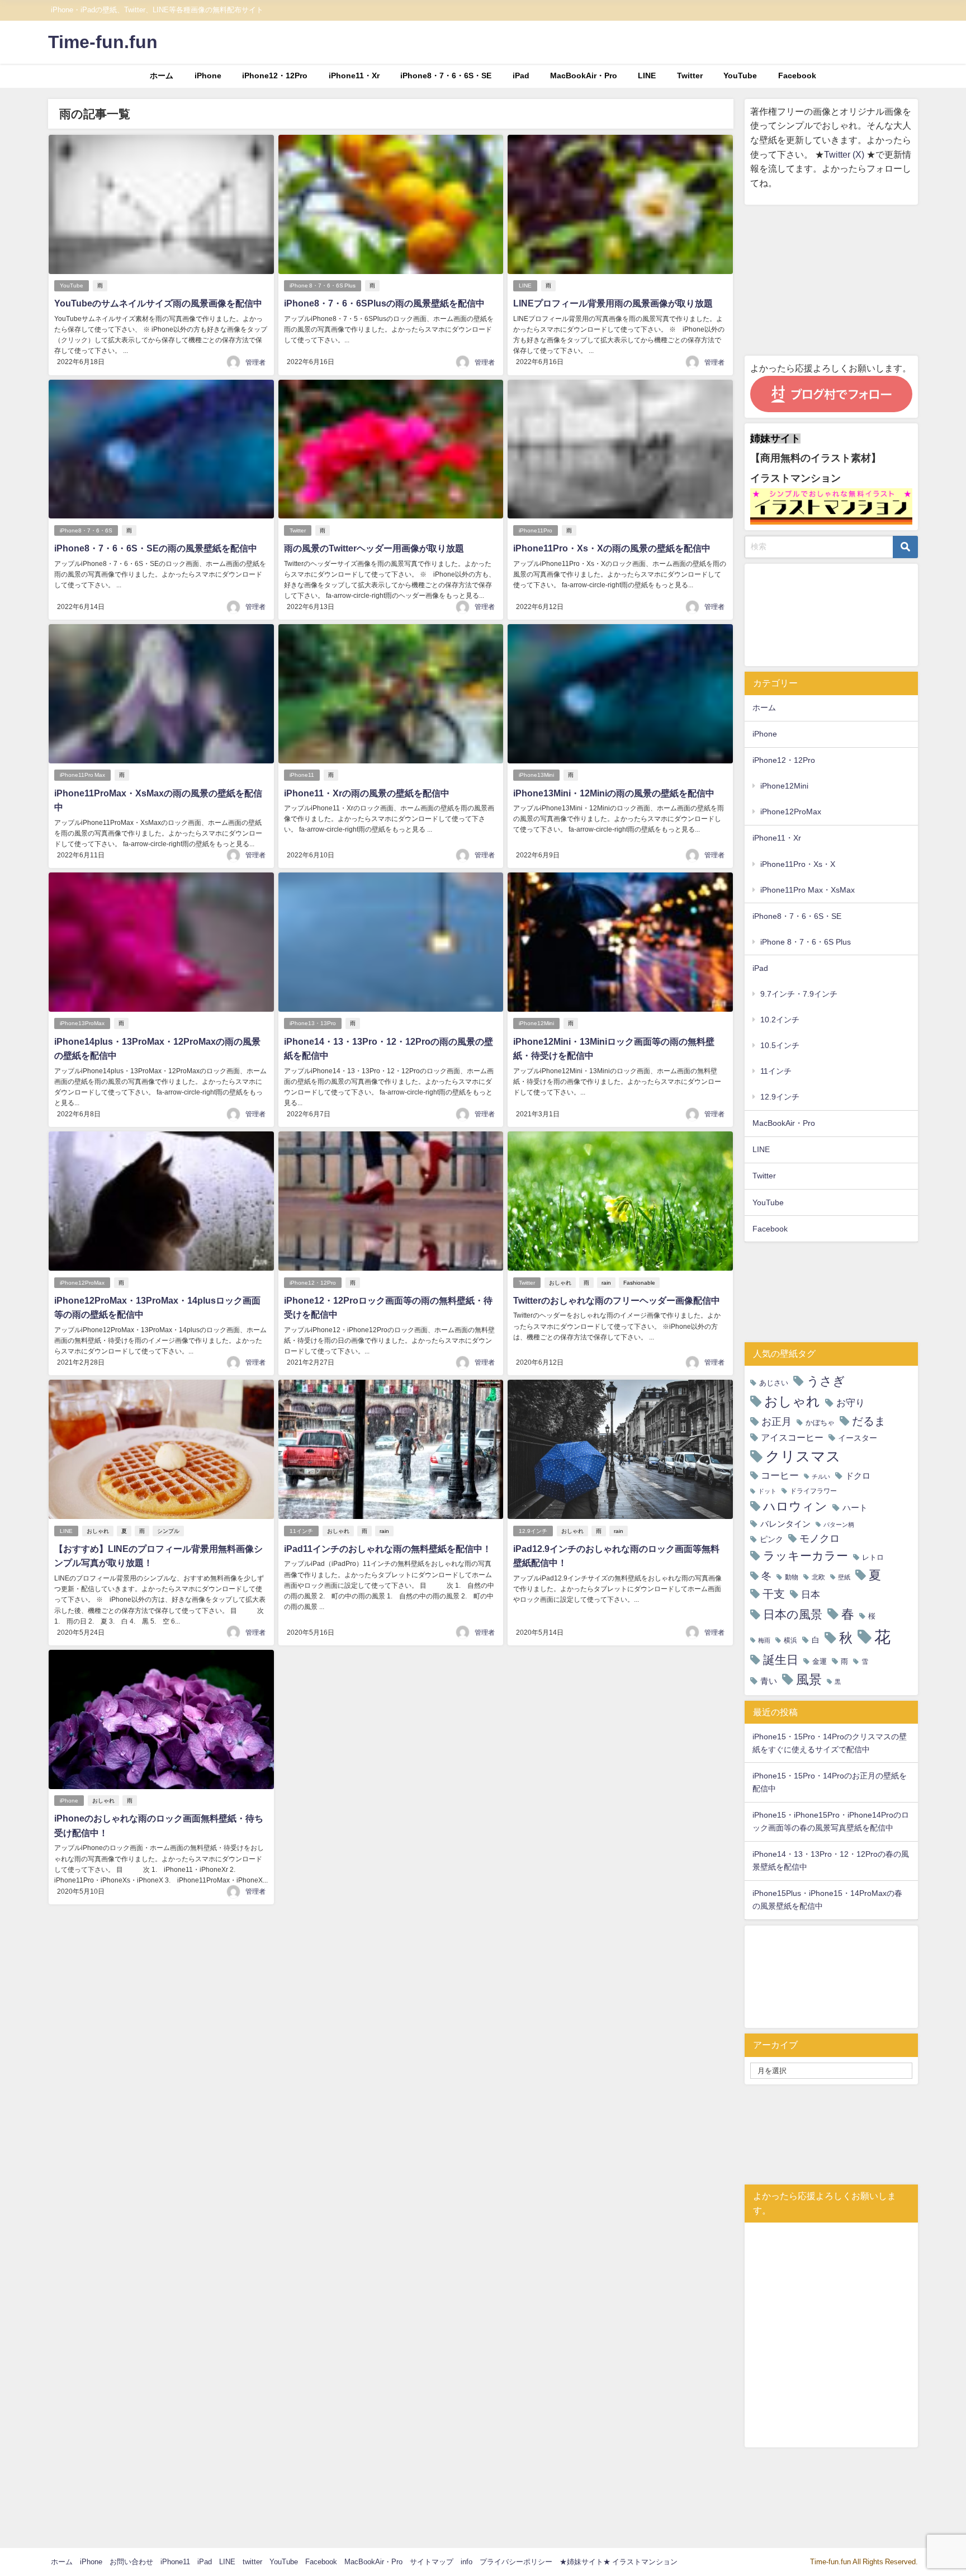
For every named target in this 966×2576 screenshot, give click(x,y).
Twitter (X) (845, 154)
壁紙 (844, 1577)
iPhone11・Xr (354, 76)
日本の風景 (793, 1614)
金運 (820, 1661)
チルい (821, 1477)
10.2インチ (780, 1020)
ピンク (771, 1539)
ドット (767, 1491)
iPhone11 (302, 775)
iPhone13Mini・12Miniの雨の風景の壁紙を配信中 (614, 793)
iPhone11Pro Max (82, 775)
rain (606, 1283)
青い (769, 1681)
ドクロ (858, 1476)
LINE (647, 76)
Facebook (797, 76)
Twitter (690, 76)
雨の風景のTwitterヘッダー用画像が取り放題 (374, 548)
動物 (792, 1577)
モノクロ (820, 1539)
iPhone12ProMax (82, 1283)
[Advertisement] (831, 280)
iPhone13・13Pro (313, 1023)
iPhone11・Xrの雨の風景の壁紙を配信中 (367, 793)
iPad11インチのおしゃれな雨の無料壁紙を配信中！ (388, 1549)
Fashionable (639, 1283)
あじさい (774, 1383)
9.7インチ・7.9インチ (799, 994)
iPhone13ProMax (82, 1023)
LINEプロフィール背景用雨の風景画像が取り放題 (613, 303)
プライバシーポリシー (516, 2562)
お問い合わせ (131, 2562)
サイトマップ (432, 2562)
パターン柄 (839, 1525)
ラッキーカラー (806, 1556)
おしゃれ (560, 1283)
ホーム (162, 76)
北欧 (818, 1577)
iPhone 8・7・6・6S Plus (323, 286)
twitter (252, 2562)
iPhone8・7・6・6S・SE (446, 76)
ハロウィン (795, 1506)
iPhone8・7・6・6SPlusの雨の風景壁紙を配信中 (384, 303)
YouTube (740, 76)
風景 (809, 1679)
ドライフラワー (813, 1491)
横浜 (790, 1640)
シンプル (168, 1531)
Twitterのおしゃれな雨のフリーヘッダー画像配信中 (617, 1300)
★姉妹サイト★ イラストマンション (619, 2562)
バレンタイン (785, 1524)
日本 (811, 1594)
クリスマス (803, 1456)
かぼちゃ (820, 1423)
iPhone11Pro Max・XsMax (808, 890)
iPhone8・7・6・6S (86, 530)
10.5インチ (780, 1045)
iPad (521, 76)
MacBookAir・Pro (584, 76)
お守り (851, 1402)
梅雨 (764, 1641)
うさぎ (826, 1381)
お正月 (776, 1422)
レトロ (873, 1557)
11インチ (301, 1531)
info (467, 2562)
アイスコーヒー (792, 1437)
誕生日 (781, 1660)
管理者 (255, 362)
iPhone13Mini (536, 775)
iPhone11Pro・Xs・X (798, 864)
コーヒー (780, 1475)
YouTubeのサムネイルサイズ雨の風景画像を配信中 (158, 303)
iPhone (208, 76)
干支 (774, 1594)
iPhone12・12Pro (275, 76)
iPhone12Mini (536, 1023)
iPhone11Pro (536, 530)
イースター (858, 1438)
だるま (869, 1421)
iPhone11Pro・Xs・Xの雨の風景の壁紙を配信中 (612, 548)
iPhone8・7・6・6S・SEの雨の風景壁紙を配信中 (156, 548)
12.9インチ (533, 1531)
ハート (855, 1508)
